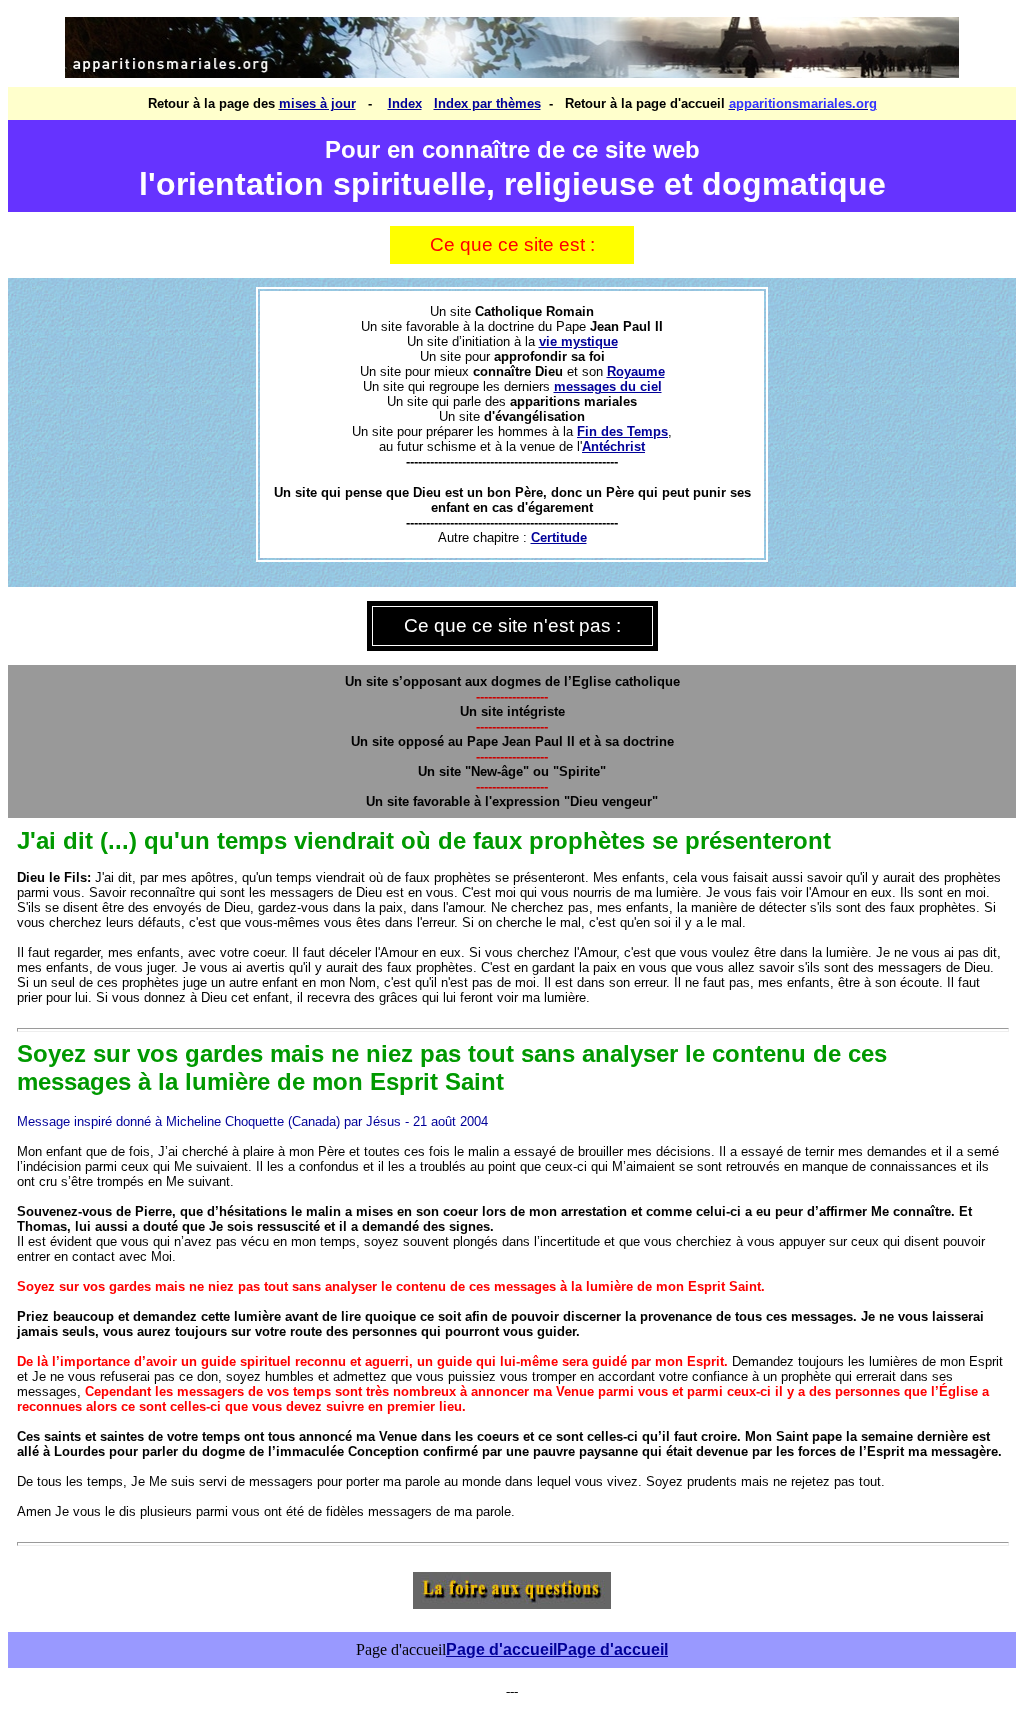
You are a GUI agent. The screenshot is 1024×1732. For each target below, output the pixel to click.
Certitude (559, 537)
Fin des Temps (622, 431)
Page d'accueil (501, 1649)
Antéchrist (613, 446)
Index (405, 103)
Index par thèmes (487, 103)
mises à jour (317, 103)
